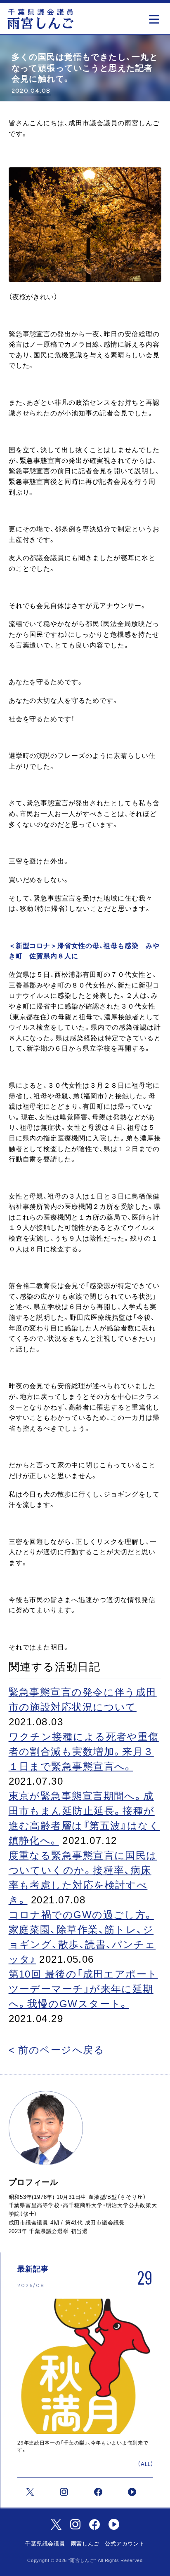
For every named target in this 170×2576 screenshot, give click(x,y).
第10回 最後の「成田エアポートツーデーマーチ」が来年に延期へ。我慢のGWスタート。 (83, 1989)
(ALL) (146, 2464)
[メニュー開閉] (156, 17)
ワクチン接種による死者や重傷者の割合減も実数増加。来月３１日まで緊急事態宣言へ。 (84, 1751)
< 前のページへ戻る (57, 2050)
